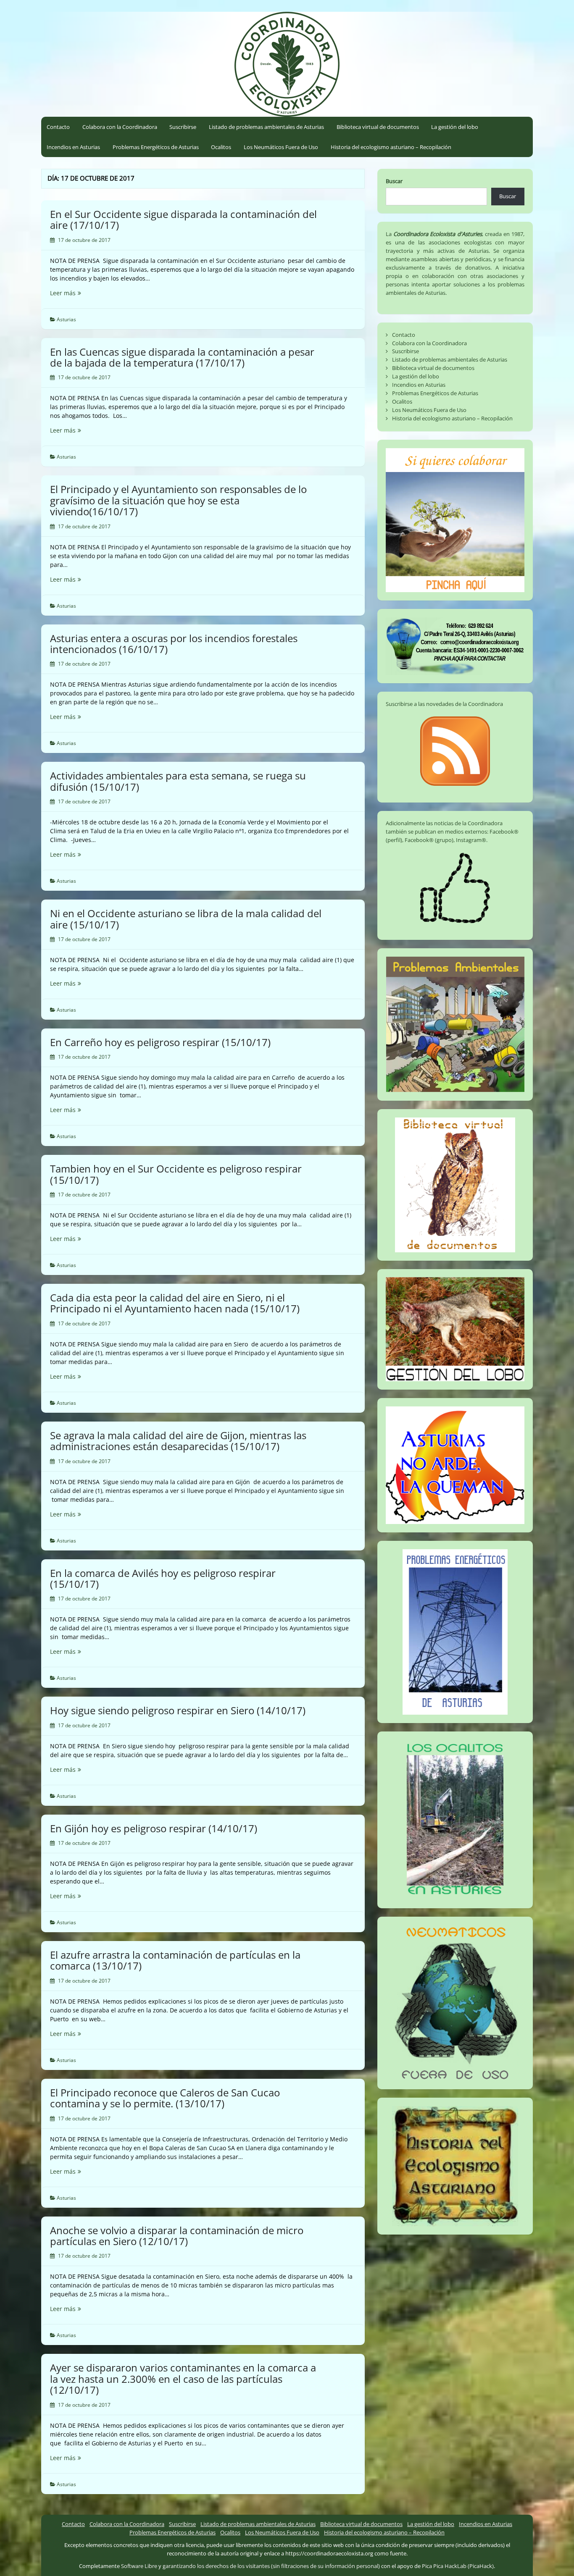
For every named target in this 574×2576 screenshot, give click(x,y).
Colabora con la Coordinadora (120, 127)
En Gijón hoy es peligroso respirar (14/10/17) (154, 1828)
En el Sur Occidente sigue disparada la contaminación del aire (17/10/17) (183, 219)
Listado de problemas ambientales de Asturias (266, 127)
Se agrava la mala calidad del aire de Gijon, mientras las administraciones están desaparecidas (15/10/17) (178, 1441)
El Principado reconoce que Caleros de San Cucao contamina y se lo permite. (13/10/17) (165, 2098)
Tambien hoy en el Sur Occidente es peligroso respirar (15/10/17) (176, 1174)
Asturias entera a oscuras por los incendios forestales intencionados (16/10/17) (174, 644)
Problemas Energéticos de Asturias (156, 147)
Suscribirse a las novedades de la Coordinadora (444, 704)
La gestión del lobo (455, 127)
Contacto (58, 127)
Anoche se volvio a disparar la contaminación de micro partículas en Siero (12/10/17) (177, 2236)
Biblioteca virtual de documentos (378, 127)
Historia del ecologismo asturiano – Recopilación (391, 147)
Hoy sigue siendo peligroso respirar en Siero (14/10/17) (178, 1710)
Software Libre (139, 2566)
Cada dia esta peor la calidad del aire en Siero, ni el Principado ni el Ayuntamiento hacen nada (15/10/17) (175, 1303)
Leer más (83, 293)
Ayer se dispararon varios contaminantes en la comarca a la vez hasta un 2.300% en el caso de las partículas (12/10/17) (183, 2379)
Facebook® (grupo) (429, 840)
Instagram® (471, 840)
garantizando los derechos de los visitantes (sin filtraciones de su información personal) (271, 2566)
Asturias (66, 319)
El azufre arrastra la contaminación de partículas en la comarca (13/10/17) (175, 1960)
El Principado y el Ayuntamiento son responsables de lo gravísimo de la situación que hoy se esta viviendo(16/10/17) (178, 500)
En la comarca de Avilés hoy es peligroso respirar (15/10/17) (163, 1578)
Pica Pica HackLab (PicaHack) (458, 2566)
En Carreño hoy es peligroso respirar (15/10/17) (160, 1042)
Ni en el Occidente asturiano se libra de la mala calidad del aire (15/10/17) (186, 919)
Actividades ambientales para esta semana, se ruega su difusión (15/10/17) (178, 781)
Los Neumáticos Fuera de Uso (281, 147)
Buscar (394, 181)
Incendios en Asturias (73, 147)
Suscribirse (183, 127)
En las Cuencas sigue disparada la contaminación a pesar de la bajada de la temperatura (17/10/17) (182, 357)
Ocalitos (221, 147)
